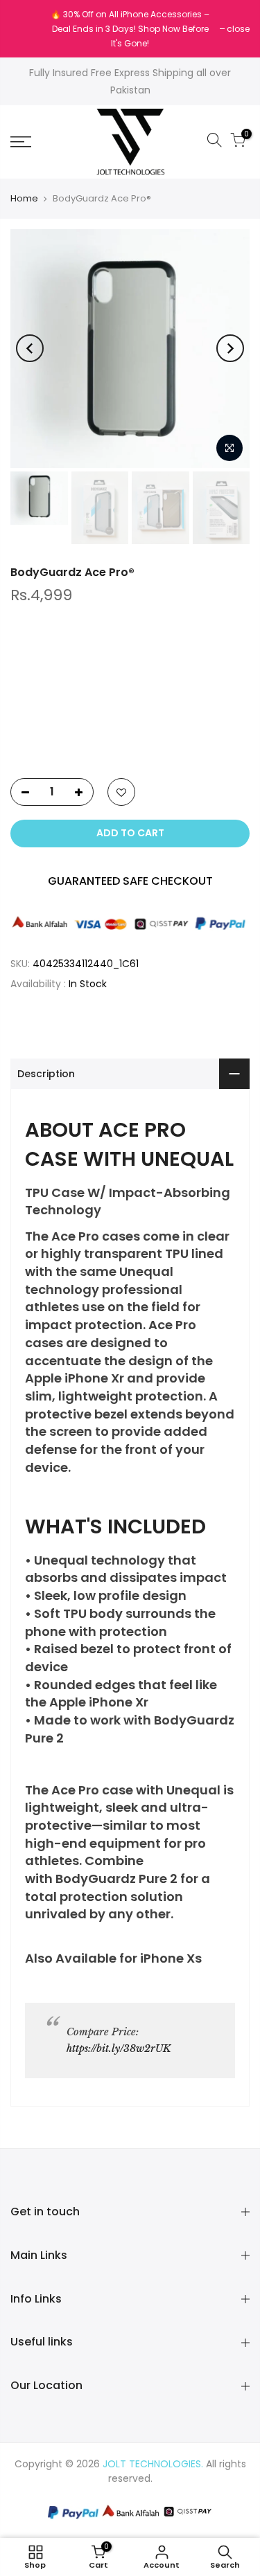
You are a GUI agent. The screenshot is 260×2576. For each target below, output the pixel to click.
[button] (130, 737)
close (29, 29)
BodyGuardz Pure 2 (116, 1879)
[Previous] (30, 348)
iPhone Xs (171, 1958)
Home (24, 199)
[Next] (230, 348)
